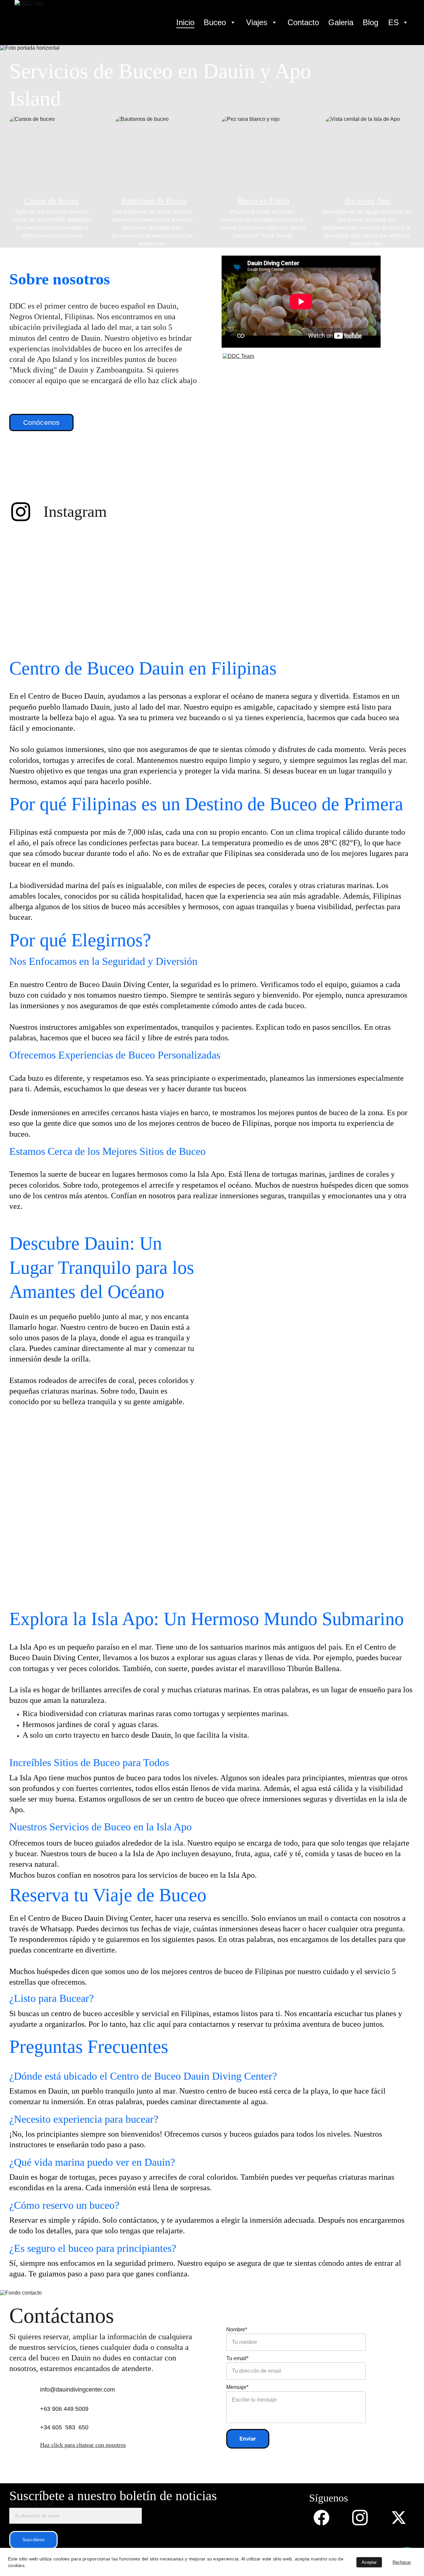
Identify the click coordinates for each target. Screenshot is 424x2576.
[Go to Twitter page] (399, 2518)
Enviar (248, 2439)
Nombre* (237, 2329)
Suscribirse (33, 2540)
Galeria (341, 23)
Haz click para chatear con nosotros (83, 2445)
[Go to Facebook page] (325, 2518)
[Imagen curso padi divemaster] (302, 1338)
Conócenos (42, 422)
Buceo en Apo (367, 201)
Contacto (303, 23)
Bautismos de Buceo (154, 201)
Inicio (185, 23)
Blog (371, 23)
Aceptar (369, 2562)
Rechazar (402, 2562)
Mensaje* (237, 2387)
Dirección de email (31, 2504)
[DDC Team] (302, 421)
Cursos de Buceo (52, 201)
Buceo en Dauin (263, 201)
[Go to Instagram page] (21, 512)
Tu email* (237, 2358)
